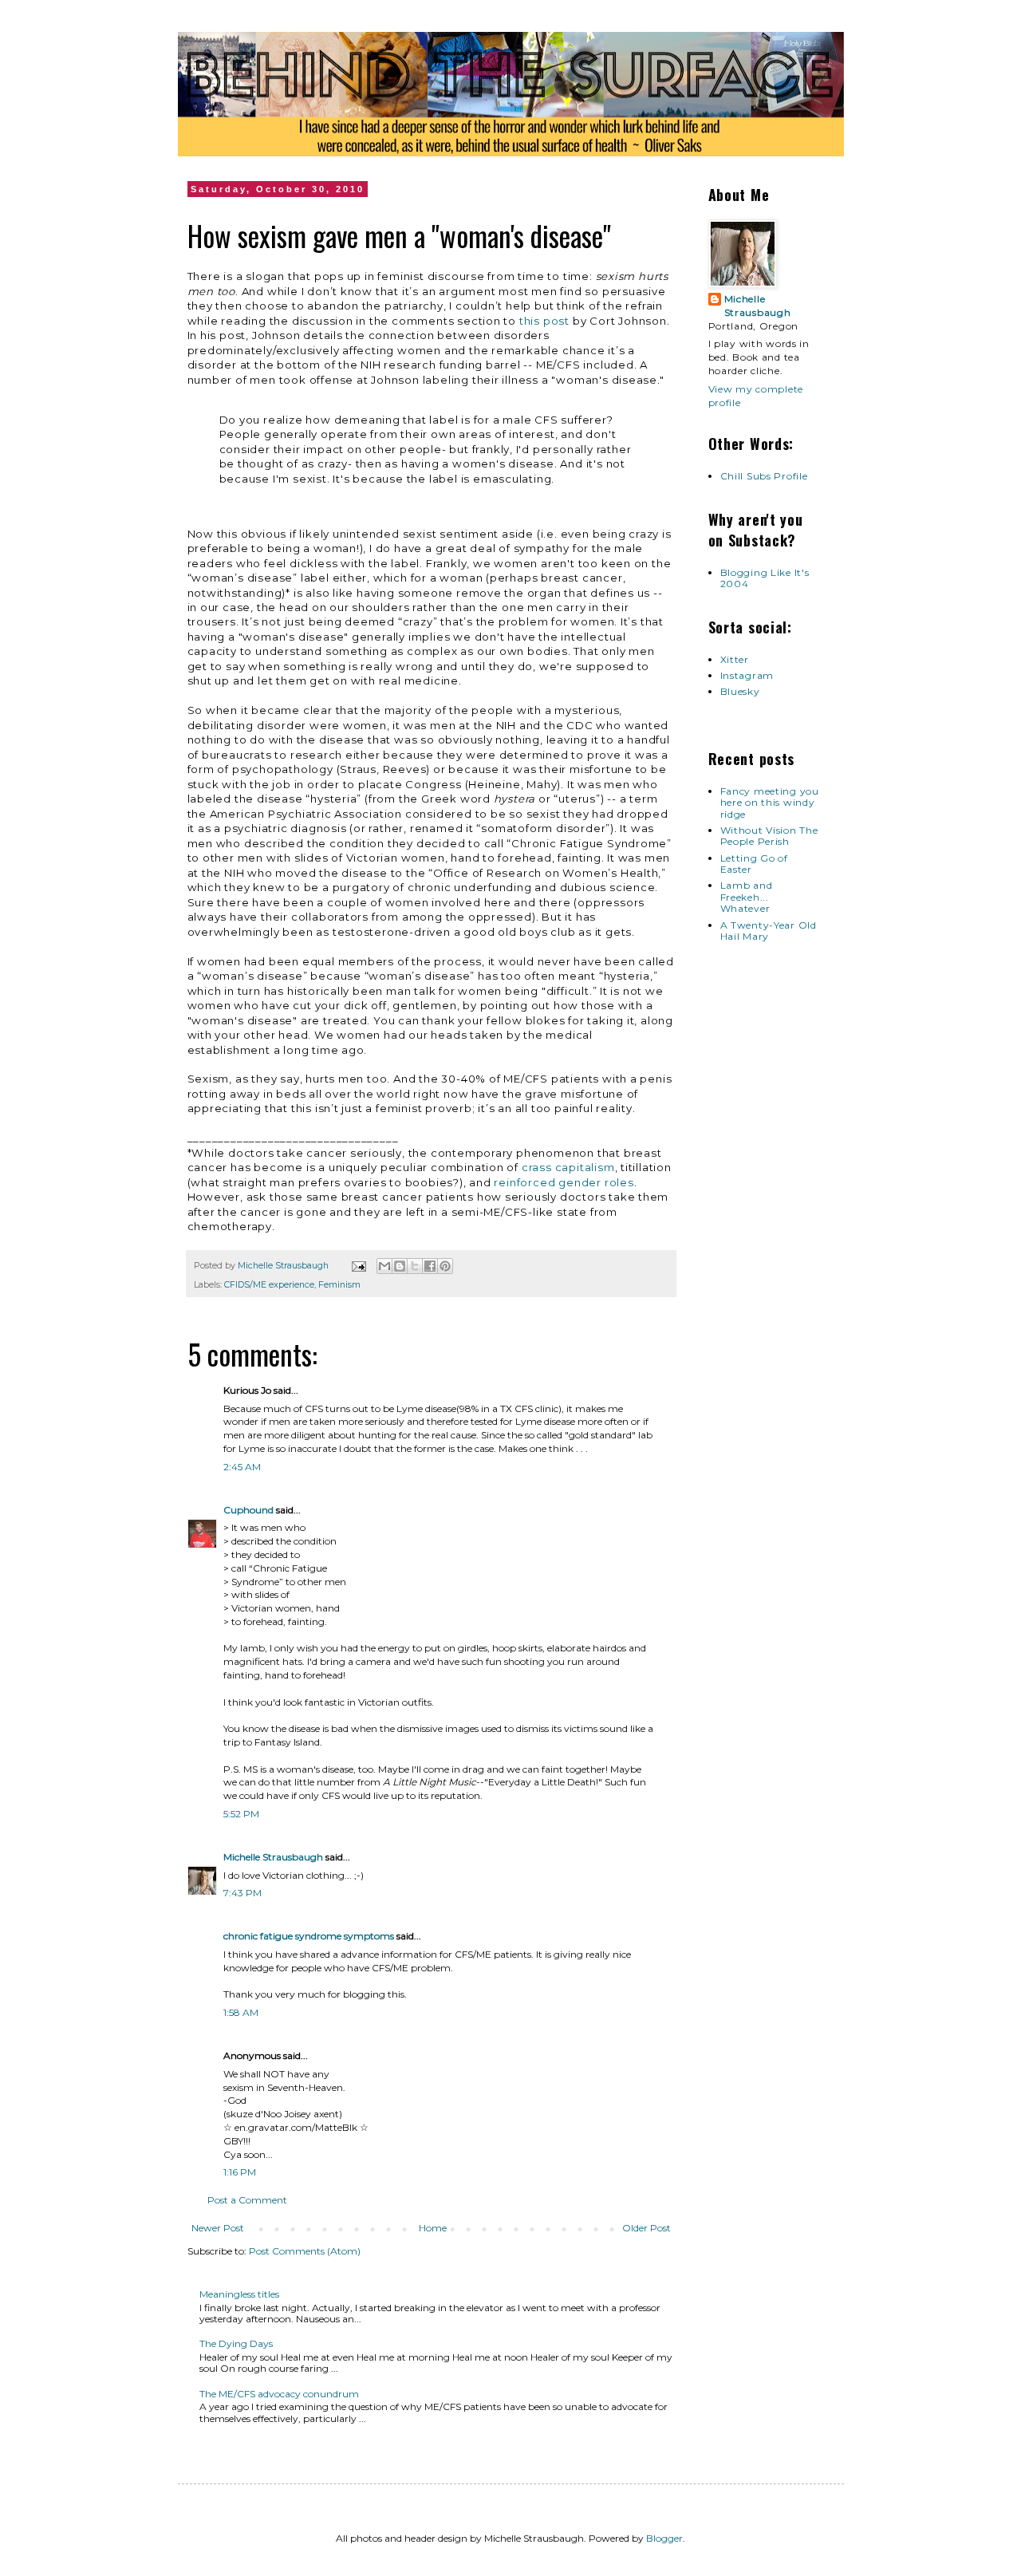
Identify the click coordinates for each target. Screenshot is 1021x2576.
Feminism (339, 1285)
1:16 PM (240, 2172)
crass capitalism (568, 1167)
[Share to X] (415, 1266)
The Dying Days (236, 2343)
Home (433, 2228)
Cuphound (248, 1510)
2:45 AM (242, 1467)
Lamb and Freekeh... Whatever (747, 897)
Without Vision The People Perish (769, 836)
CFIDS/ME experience (269, 1285)
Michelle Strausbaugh (273, 1857)
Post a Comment (247, 2200)
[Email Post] (358, 1266)
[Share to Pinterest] (445, 1266)
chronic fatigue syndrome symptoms (309, 1936)
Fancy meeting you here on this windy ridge (770, 803)
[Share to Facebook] (430, 1266)
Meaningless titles (239, 2294)
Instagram (747, 675)
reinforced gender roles (564, 1182)
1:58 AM (241, 2012)
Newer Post (218, 2228)
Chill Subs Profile (764, 476)
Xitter (735, 659)
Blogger (664, 2538)
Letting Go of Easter (754, 864)
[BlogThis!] (400, 1266)
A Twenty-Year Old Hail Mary (769, 931)
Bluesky (740, 691)
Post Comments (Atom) (305, 2251)
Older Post (647, 2228)
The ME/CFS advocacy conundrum (279, 2394)
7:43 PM (242, 1893)
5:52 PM (241, 1814)
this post (544, 321)
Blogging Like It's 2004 (765, 578)
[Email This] (384, 1266)
